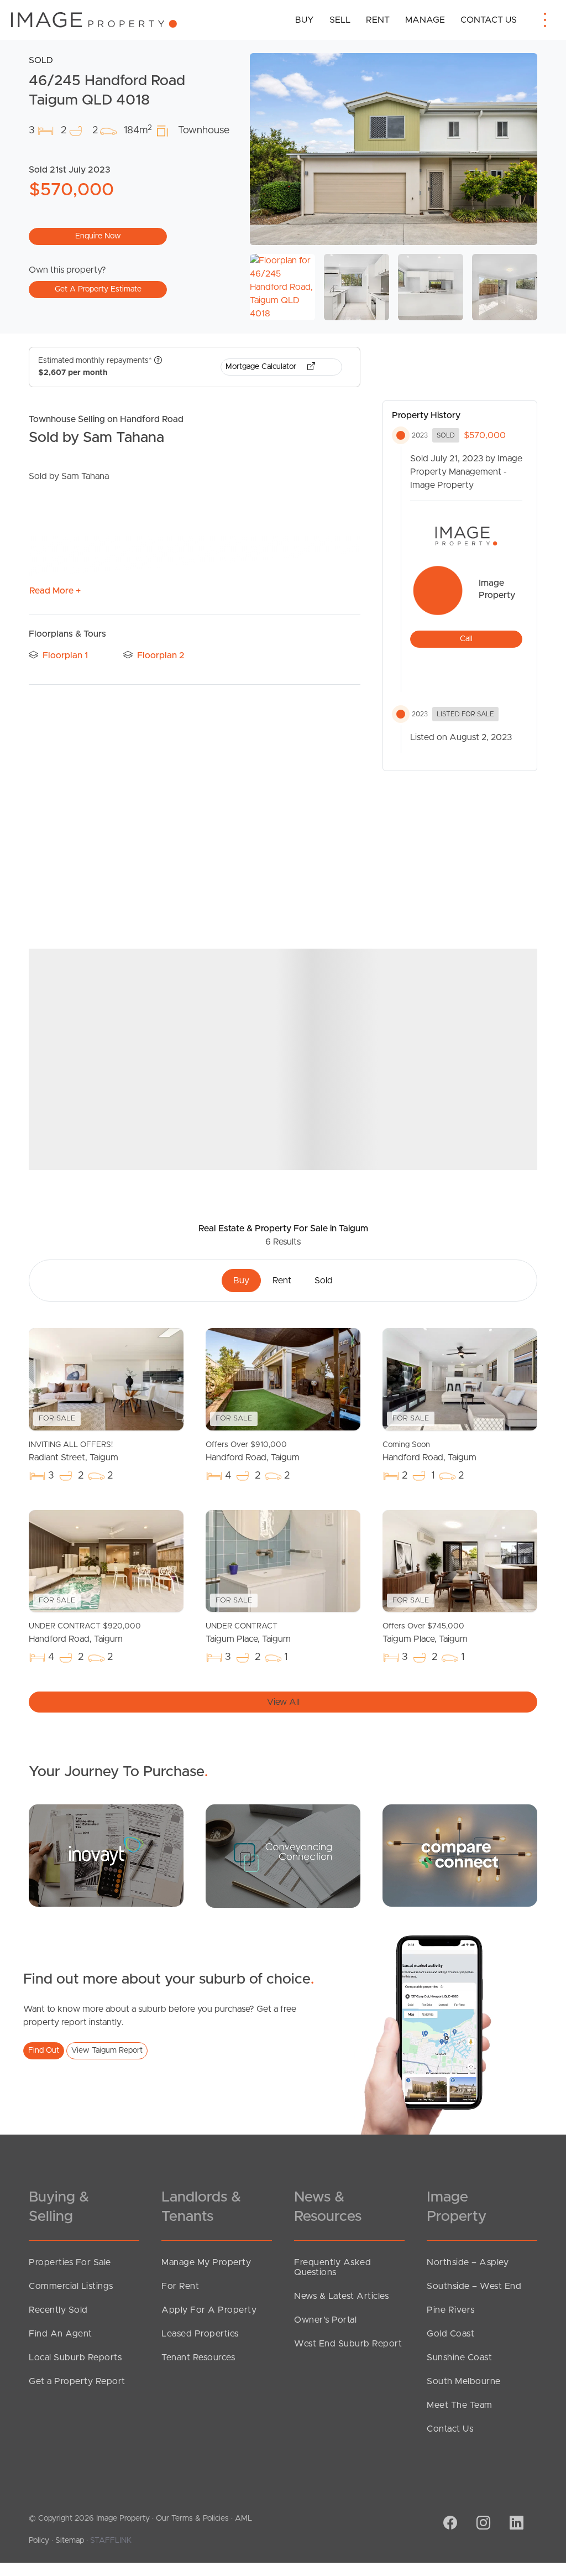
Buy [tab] (241, 1281)
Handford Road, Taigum (253, 1451)
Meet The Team (460, 2405)
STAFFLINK (111, 2541)
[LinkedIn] (515, 2524)
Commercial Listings (71, 2286)
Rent (378, 20)
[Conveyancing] (283, 1856)
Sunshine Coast (459, 2358)
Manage (425, 20)
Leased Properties (200, 2334)
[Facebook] (449, 2524)
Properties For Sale (70, 2262)
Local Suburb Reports (75, 2358)
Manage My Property (206, 2262)
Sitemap (70, 2541)
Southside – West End (474, 2286)
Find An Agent (61, 2334)
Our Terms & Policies (192, 2518)
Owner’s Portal (325, 2320)
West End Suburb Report (348, 2344)
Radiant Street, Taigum (74, 1451)
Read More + (55, 591)
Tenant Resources (198, 2358)
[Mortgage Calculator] (106, 1855)
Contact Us (489, 20)
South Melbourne (464, 2381)
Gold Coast (450, 2334)
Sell (340, 20)
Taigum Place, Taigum (248, 1633)
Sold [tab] (324, 1281)
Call (466, 639)
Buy (305, 20)
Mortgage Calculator (262, 367)
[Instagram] (482, 2524)
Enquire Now (98, 236)
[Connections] (460, 1855)
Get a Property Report (77, 2381)
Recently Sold (58, 2310)
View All (283, 1702)
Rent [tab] (282, 1281)
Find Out (44, 2051)
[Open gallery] (394, 149)
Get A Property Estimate (98, 289)
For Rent (180, 2286)
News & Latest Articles (341, 2296)
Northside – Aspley (468, 2262)
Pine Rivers (451, 2310)
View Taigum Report (107, 2051)
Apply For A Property (209, 2310)
